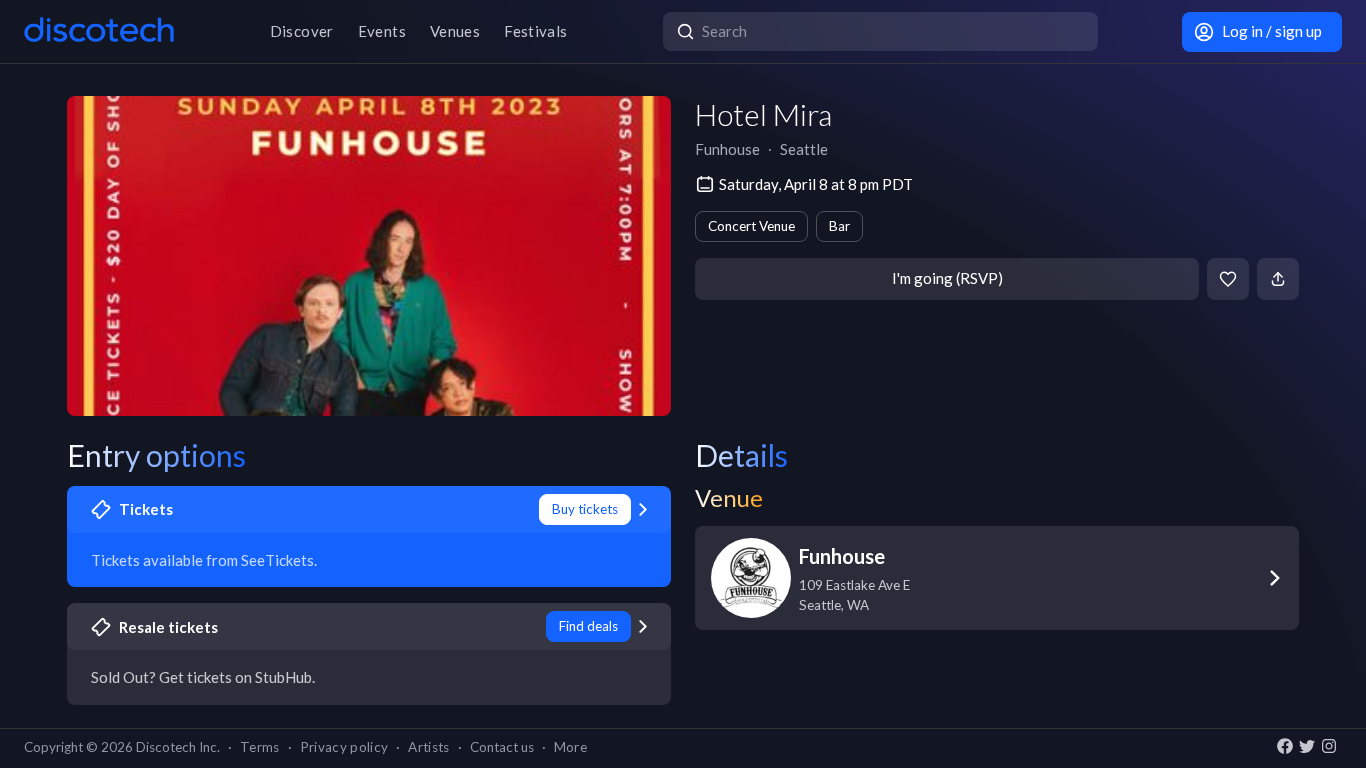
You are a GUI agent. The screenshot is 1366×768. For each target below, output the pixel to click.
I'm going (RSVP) (947, 278)
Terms (260, 747)
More (570, 747)
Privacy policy (344, 747)
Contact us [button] (502, 747)
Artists (428, 747)
